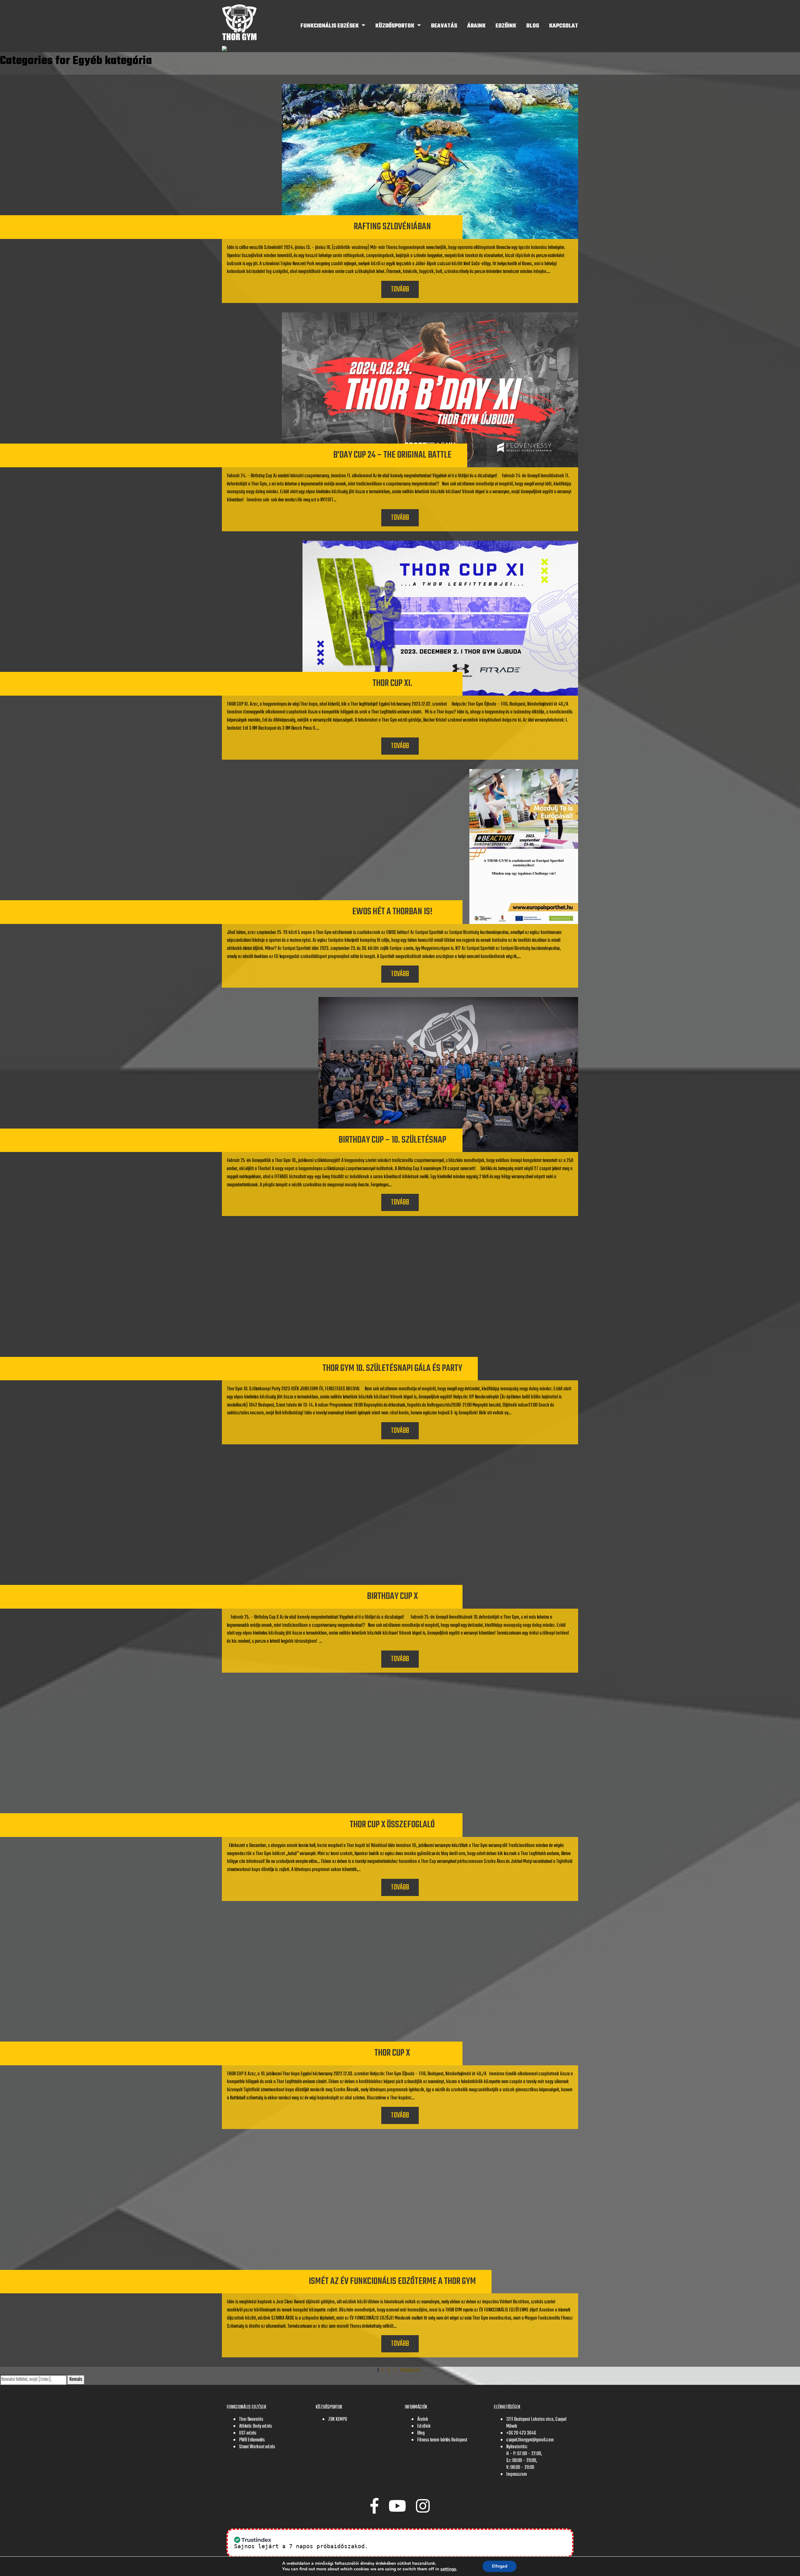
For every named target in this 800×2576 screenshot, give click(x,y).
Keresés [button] (76, 2380)
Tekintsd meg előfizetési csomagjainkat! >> (444, 2546)
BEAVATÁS (444, 26)
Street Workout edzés (257, 2447)
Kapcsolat (564, 26)
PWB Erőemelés (252, 2440)
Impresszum (517, 2474)
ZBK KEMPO (337, 2420)
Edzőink (506, 26)
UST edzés (248, 2433)
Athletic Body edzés (255, 2426)
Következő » (411, 2370)
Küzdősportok (395, 26)
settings (448, 2569)
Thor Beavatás (251, 2420)
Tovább (400, 289)
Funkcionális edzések (330, 26)
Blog (533, 26)
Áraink (476, 26)
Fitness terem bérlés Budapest (442, 2440)
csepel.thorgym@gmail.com (530, 2440)
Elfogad (500, 2566)
